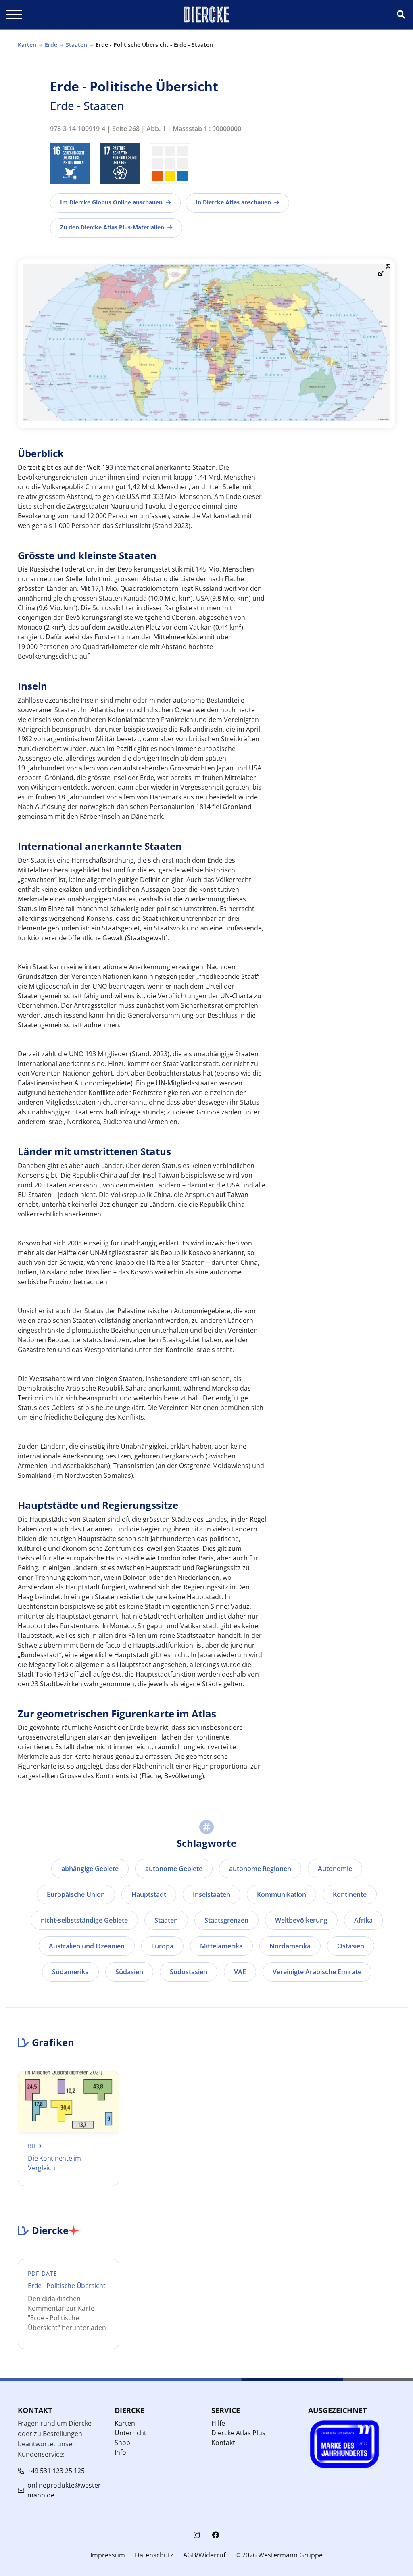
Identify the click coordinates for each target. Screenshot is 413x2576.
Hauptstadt (149, 1894)
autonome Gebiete (174, 1869)
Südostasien (189, 1972)
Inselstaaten (212, 1894)
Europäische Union (76, 1894)
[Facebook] (216, 2535)
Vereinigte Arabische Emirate (317, 1972)
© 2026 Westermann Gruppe (279, 2555)
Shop (122, 2443)
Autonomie (335, 1869)
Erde (51, 45)
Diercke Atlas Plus (238, 2433)
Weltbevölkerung (301, 1920)
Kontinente (350, 1894)
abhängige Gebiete (90, 1869)
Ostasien (351, 1946)
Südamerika (70, 1972)
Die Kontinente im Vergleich (54, 2163)
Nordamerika (290, 1946)
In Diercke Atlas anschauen (233, 202)
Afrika (363, 1920)
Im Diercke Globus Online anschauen (111, 202)
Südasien (129, 1972)
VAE (240, 1972)
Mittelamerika (221, 1946)
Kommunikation (282, 1894)
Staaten (76, 45)
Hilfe (218, 2423)
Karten (27, 45)
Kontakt (223, 2443)
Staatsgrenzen (226, 1920)
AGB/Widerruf (204, 2555)
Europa (162, 1946)
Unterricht (130, 2433)
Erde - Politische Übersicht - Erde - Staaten (154, 45)
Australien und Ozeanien (87, 1946)
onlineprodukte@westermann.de (64, 2490)
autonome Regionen (260, 1869)
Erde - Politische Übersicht (67, 2286)
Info (120, 2452)
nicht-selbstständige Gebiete (84, 1920)
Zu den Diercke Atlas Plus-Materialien (112, 227)
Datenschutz (154, 2555)
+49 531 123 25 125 (56, 2471)
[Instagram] (197, 2535)
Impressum (108, 2555)
